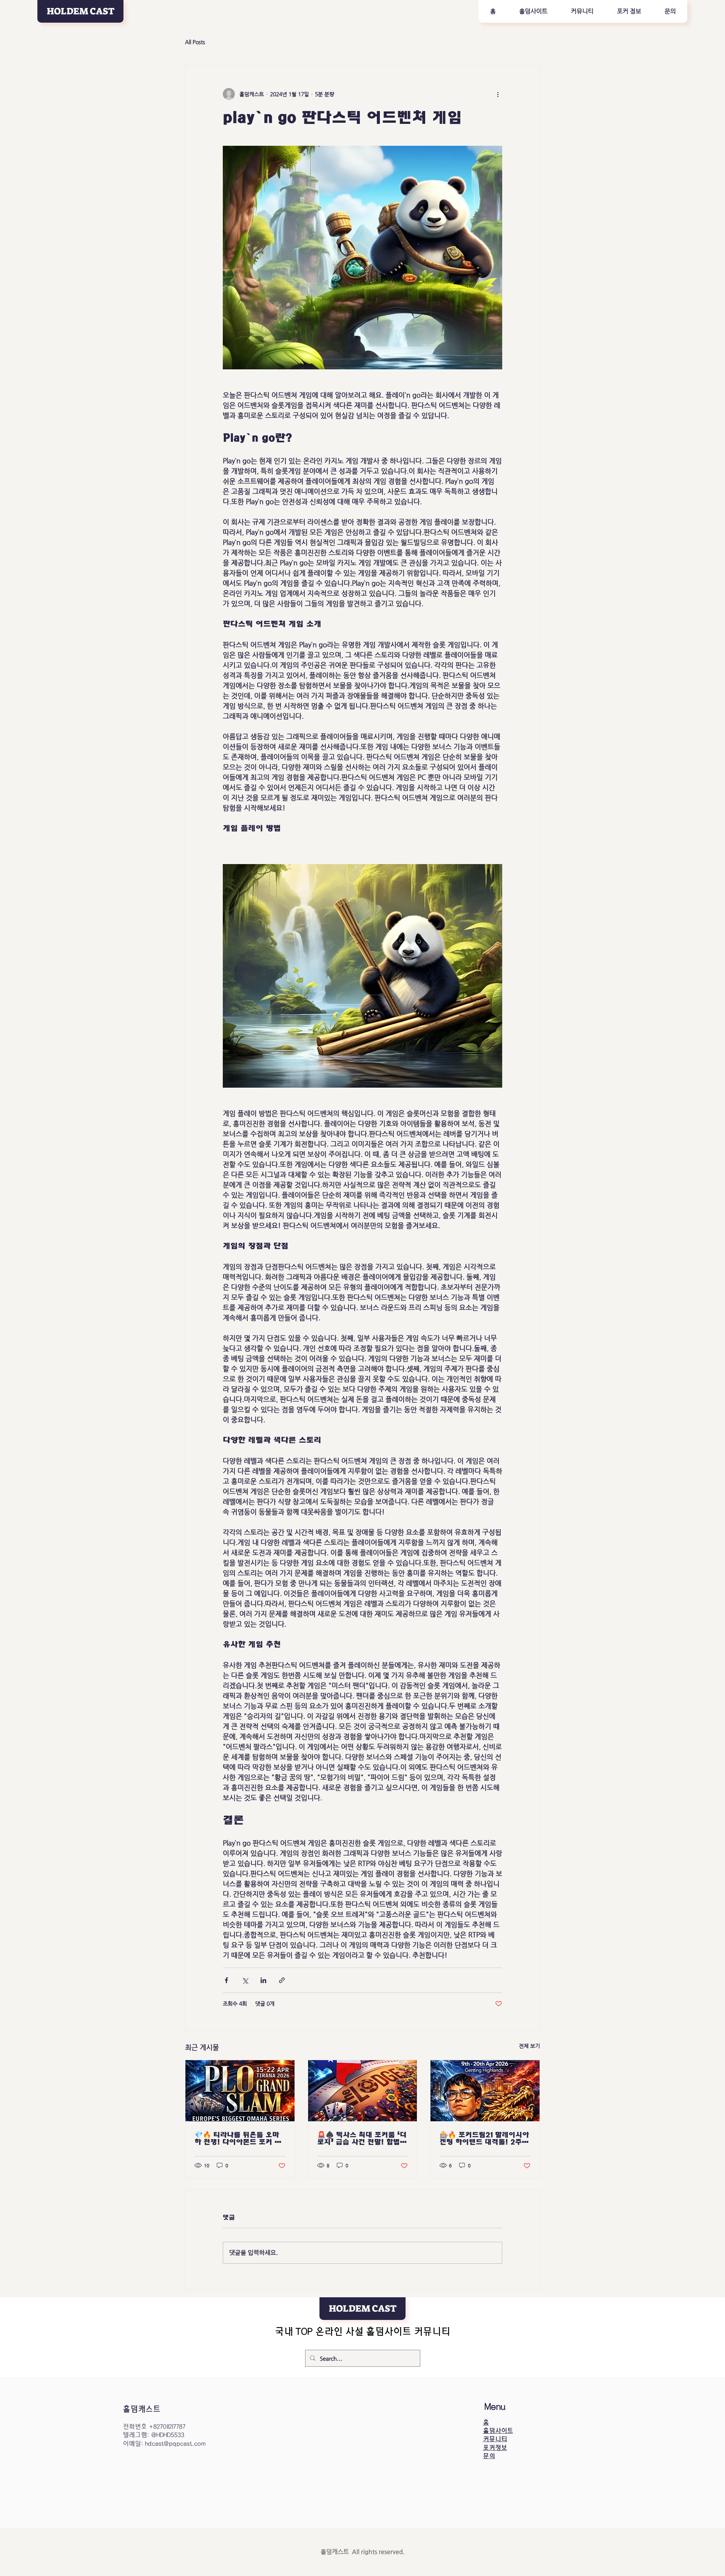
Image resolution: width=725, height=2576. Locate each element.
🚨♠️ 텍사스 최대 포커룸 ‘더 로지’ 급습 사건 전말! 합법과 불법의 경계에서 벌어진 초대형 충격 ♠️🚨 (362, 2138)
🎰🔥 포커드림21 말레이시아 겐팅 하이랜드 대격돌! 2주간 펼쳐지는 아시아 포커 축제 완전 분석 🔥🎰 (485, 2138)
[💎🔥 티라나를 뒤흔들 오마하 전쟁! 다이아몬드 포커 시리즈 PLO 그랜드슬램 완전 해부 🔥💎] (240, 2091)
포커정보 (495, 2448)
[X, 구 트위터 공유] (245, 1980)
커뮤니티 (495, 2439)
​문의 (489, 2456)
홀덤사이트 (498, 2431)
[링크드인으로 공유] (263, 1980)
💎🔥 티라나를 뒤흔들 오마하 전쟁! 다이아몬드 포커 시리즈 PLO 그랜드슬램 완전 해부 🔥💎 (238, 2138)
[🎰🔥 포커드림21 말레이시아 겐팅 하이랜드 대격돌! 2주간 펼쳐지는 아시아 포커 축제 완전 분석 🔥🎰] (485, 2091)
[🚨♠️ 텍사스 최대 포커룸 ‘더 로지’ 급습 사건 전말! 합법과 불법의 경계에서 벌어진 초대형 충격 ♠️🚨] (363, 2091)
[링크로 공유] (282, 1980)
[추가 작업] (498, 94)
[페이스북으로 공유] (226, 1980)
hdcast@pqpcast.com (175, 2444)
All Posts (195, 42)
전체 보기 (529, 2046)
